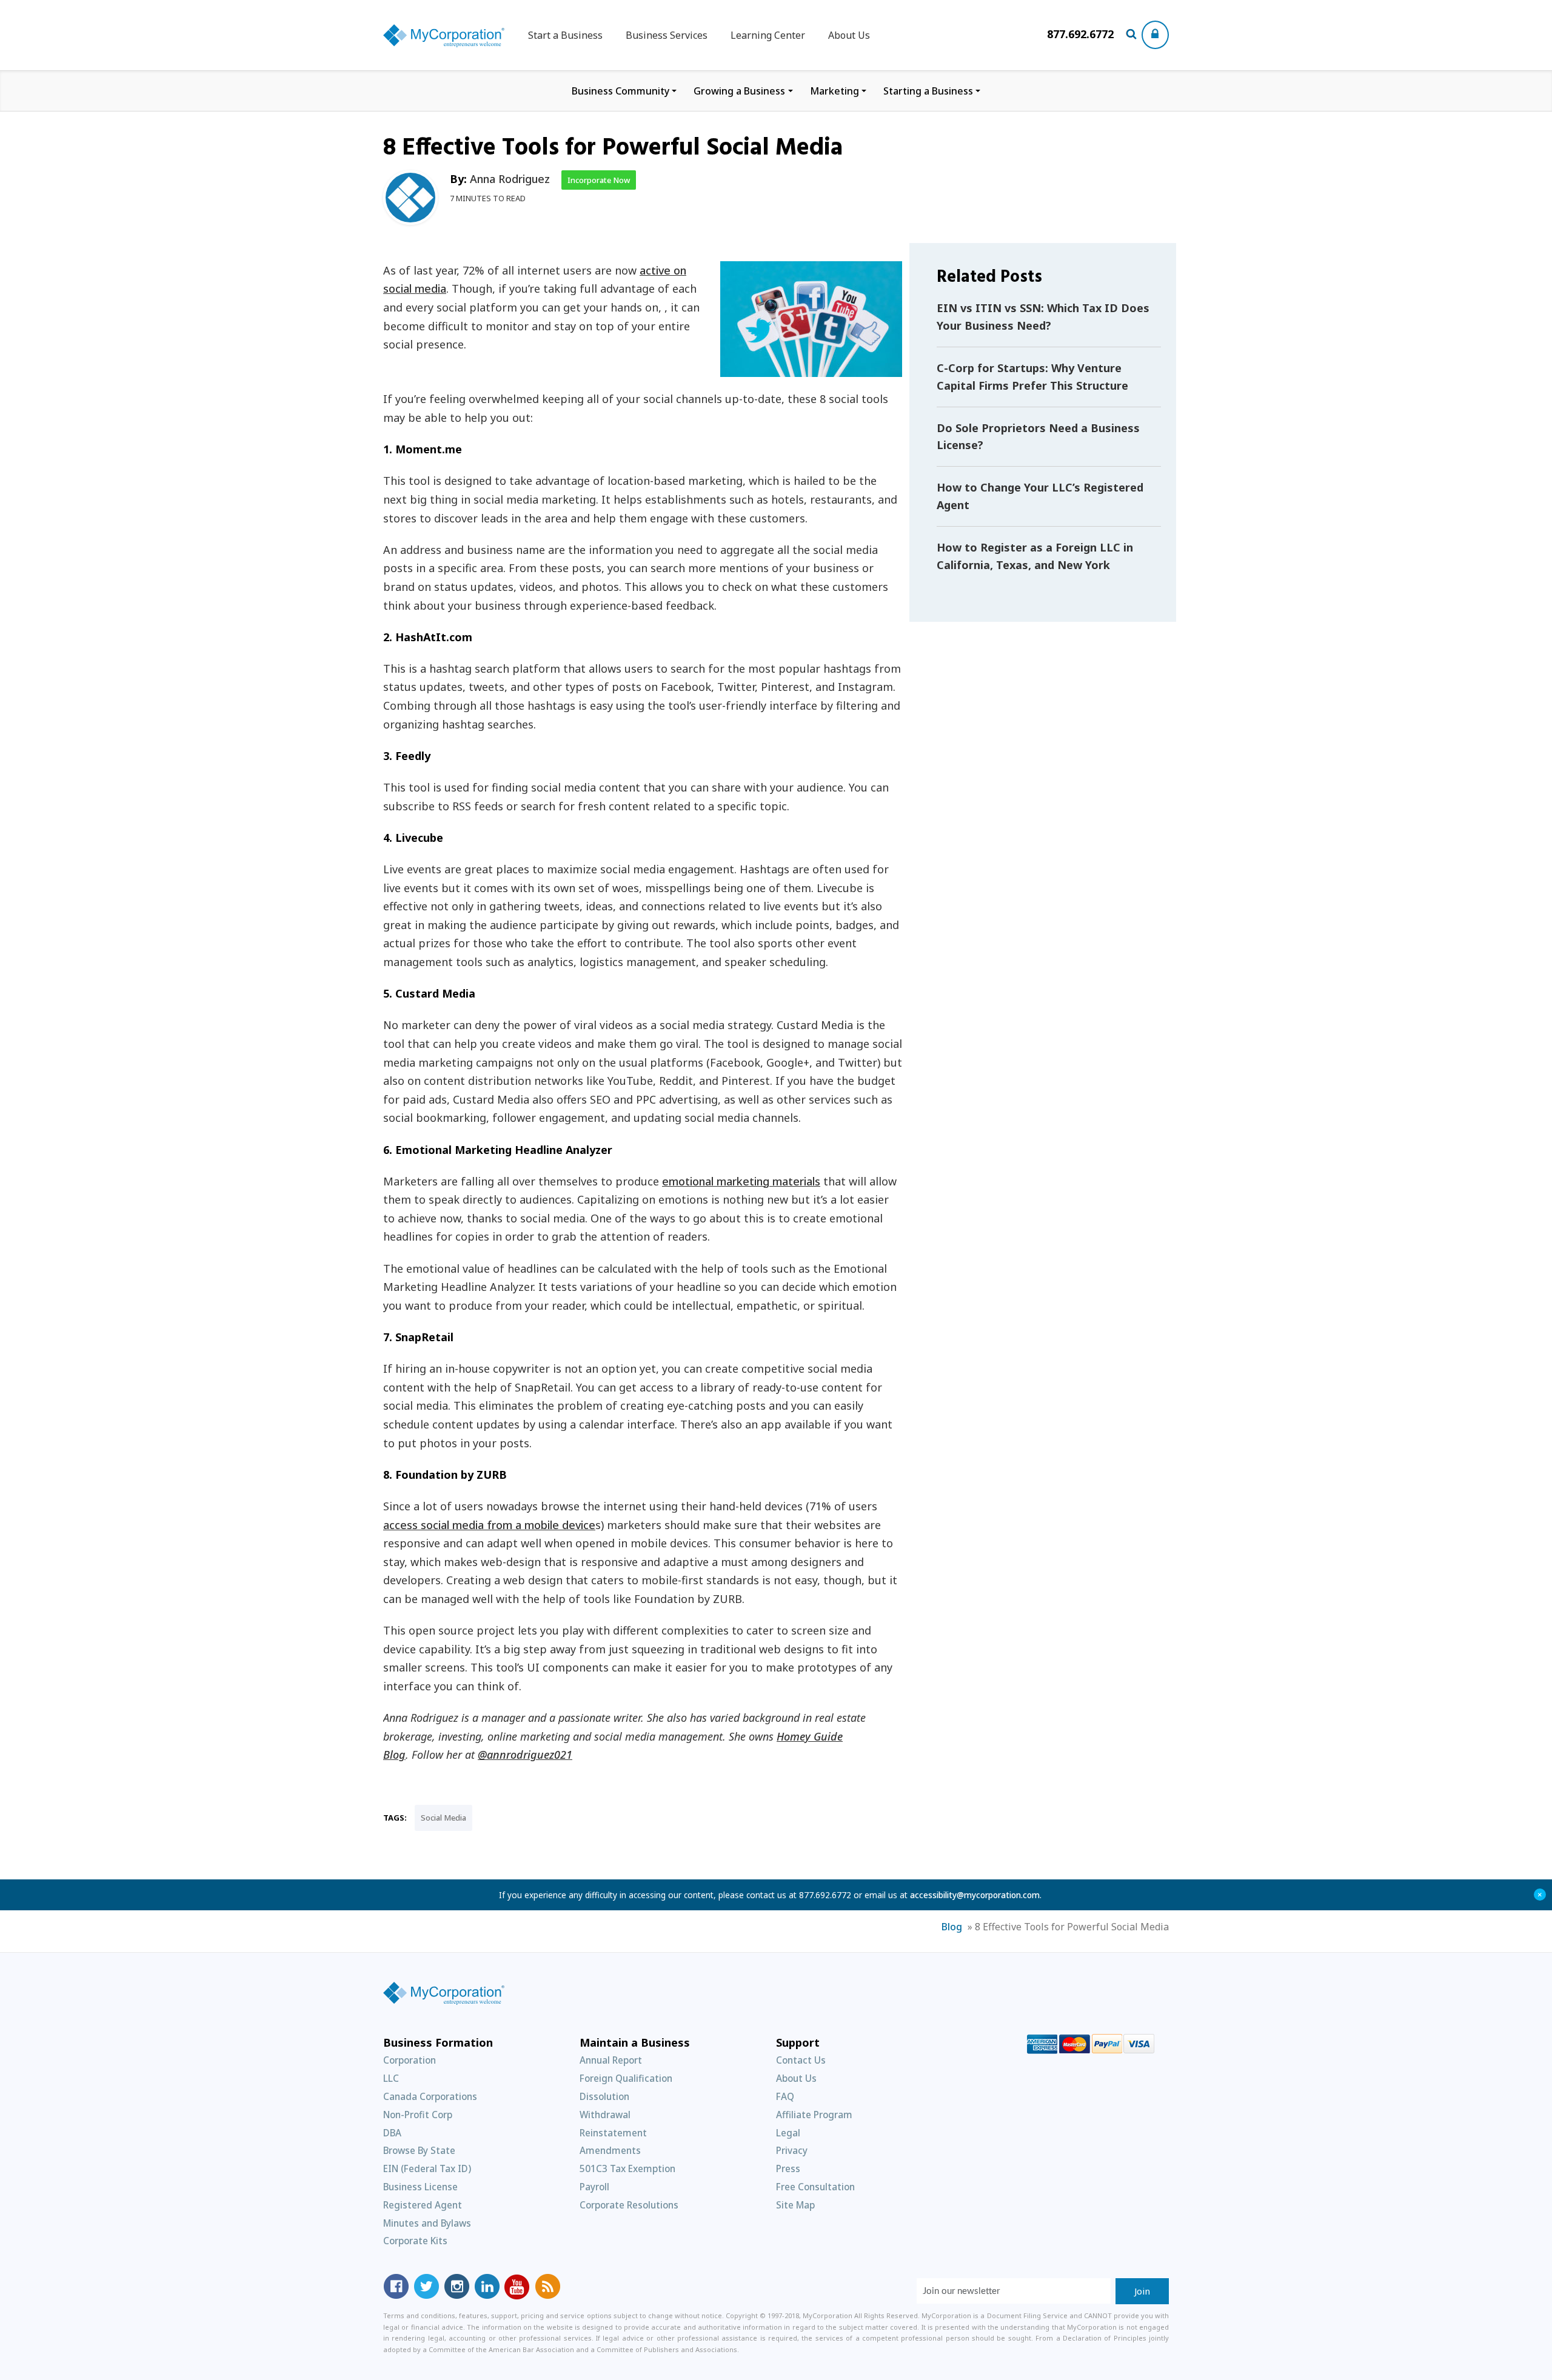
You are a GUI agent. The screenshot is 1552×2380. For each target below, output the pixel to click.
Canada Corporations (430, 2096)
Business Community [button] (620, 91)
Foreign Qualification (626, 2078)
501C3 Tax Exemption (627, 2168)
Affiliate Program (814, 2115)
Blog (952, 1927)
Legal (788, 2133)
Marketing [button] (835, 91)
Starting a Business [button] (928, 91)
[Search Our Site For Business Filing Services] (1133, 35)
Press (788, 2168)
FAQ (785, 2096)
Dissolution (604, 2096)
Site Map (795, 2205)
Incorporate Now (599, 180)
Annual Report (611, 2060)
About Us (849, 35)
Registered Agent (423, 2205)
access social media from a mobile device (489, 1525)
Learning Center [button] (768, 35)
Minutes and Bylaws (427, 2223)
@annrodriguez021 (525, 1755)
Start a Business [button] (565, 35)
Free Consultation (815, 2187)
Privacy (792, 2150)
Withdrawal (605, 2115)
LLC (391, 2078)
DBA (392, 2133)
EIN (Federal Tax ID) (427, 2168)
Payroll (594, 2187)
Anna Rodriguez (510, 179)
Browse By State (419, 2150)
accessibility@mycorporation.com (975, 1895)
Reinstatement (613, 2133)
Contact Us (801, 2060)
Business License (420, 2187)
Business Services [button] (667, 35)
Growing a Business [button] (739, 91)
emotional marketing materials (741, 1181)
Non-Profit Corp (418, 2115)
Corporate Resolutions (629, 2205)
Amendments (610, 2150)
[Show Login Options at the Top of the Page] (1155, 35)
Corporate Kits (415, 2241)
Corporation (410, 2060)
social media (443, 1818)
